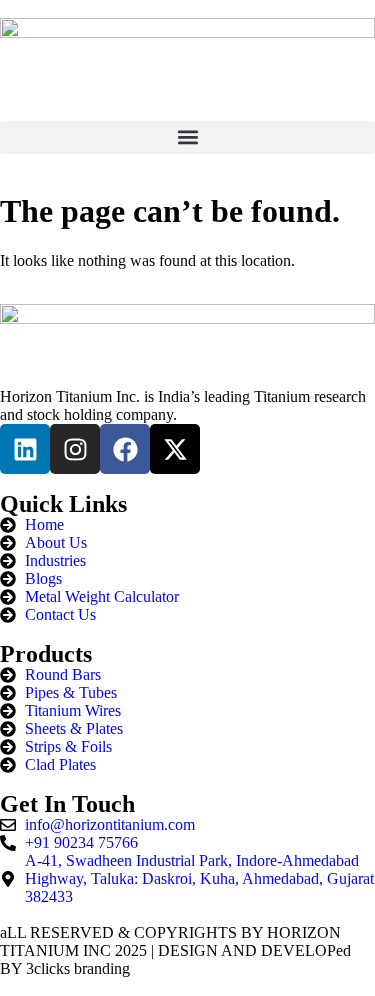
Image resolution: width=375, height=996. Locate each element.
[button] (187, 137)
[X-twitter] (175, 449)
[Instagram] (75, 449)
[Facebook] (125, 449)
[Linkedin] (25, 449)
